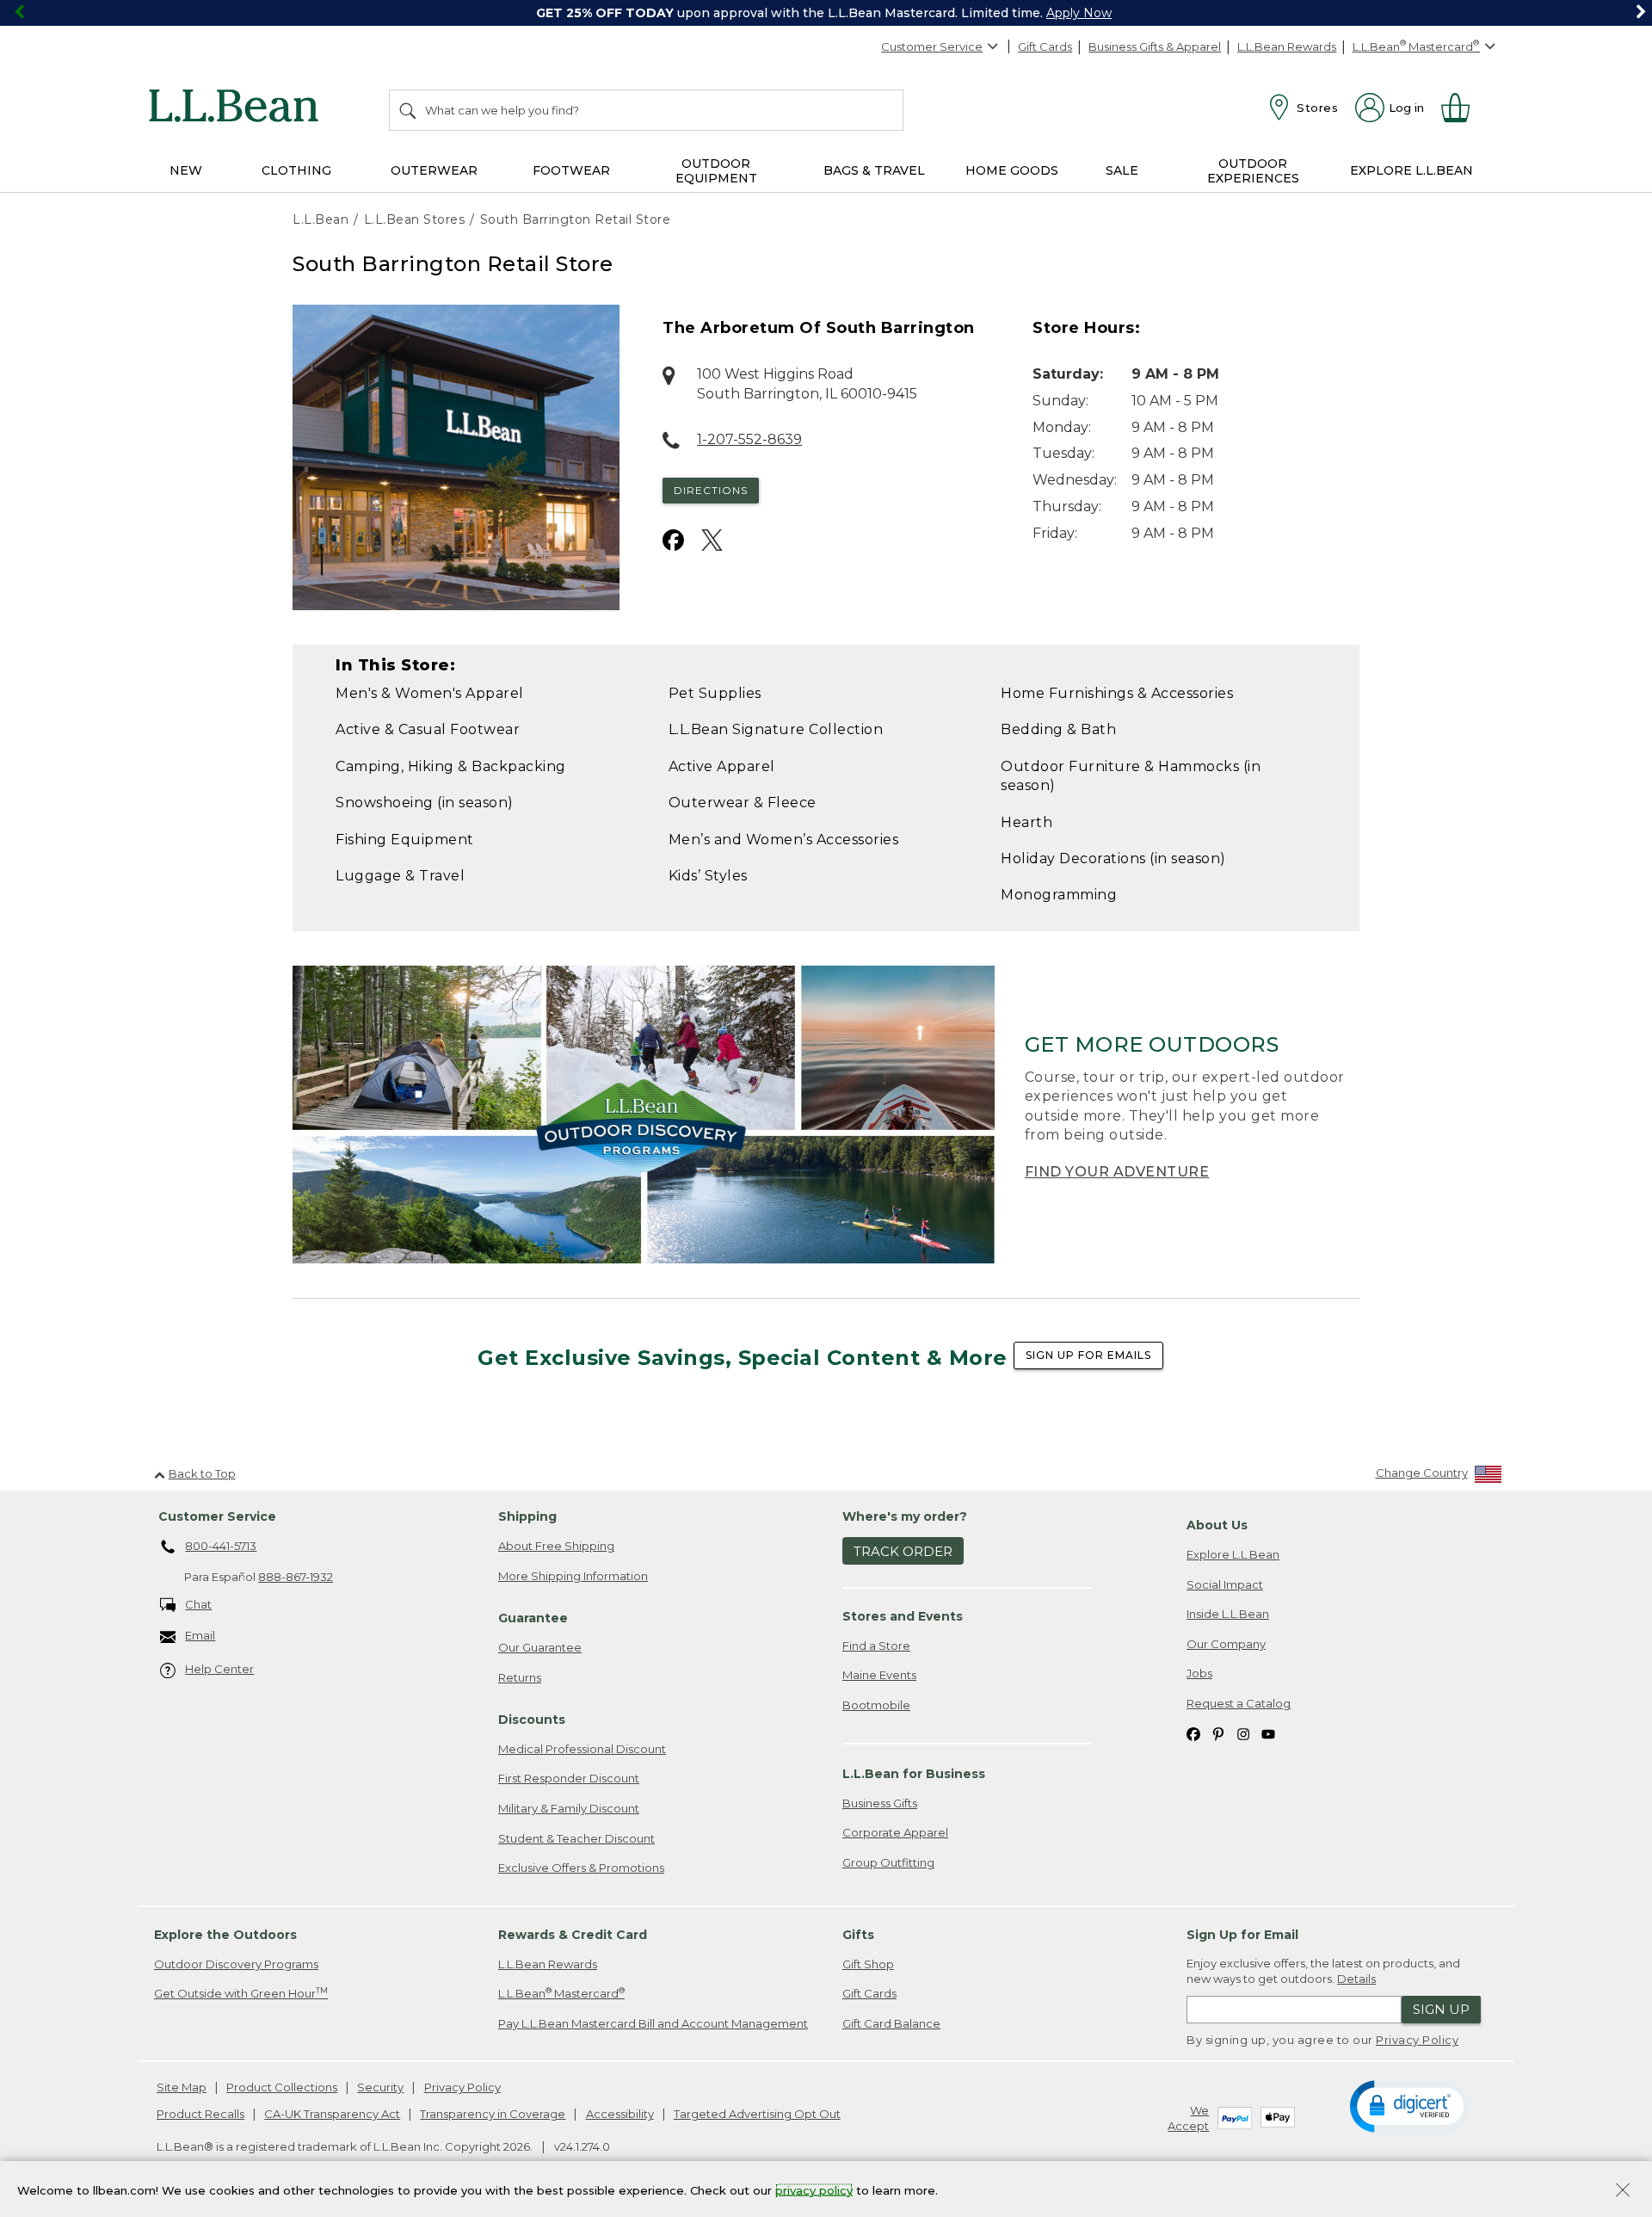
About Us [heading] (1217, 1525)
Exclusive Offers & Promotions (581, 1868)
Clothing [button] (296, 170)
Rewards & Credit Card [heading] (573, 1935)
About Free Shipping (556, 1546)
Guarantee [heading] (533, 1618)
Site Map (182, 2087)
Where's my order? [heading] (905, 1516)
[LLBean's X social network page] (712, 540)
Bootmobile (876, 1705)
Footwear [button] (571, 170)
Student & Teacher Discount (576, 1838)
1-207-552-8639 (749, 439)
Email (200, 1635)
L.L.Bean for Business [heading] (914, 1774)
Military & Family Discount (569, 1808)
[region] (826, 13)
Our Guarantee (540, 1647)
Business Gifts (880, 1803)
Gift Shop (868, 1964)
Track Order (903, 1551)
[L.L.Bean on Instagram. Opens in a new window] (1243, 1733)
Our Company (1226, 1644)
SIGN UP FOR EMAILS (1088, 1355)
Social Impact (1225, 1584)
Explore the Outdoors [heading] (225, 1935)
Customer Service (932, 46)
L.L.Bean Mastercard (561, 1993)
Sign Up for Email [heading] (1242, 1935)
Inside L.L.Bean (1228, 1614)
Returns (520, 1677)
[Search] (409, 110)
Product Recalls (200, 2114)
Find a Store (876, 1646)
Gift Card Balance (891, 2023)
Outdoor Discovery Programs (236, 1964)
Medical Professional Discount (582, 1749)
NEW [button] (186, 170)
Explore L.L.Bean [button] (1412, 170)
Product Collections (282, 2087)
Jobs (1199, 1673)
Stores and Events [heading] (903, 1616)
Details (1356, 1979)
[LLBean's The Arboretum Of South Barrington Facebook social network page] (673, 540)
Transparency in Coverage (493, 2114)
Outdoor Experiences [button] (1253, 171)
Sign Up (1441, 2009)
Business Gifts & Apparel (1155, 46)
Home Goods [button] (1012, 170)
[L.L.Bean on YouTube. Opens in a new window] (1268, 1733)
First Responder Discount (569, 1778)
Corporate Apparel (895, 1832)
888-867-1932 (296, 1577)
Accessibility (620, 2114)
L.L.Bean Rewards (1287, 46)
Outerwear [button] (434, 170)
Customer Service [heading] (217, 1516)
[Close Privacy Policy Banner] (1623, 2192)
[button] (1410, 2105)
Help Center (219, 1669)
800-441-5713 (221, 1546)
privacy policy (814, 2189)
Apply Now (1079, 13)
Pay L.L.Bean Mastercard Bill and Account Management (653, 2023)
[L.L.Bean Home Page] (238, 108)
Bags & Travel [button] (874, 170)
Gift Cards (1045, 46)
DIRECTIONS (711, 490)
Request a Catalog (1239, 1703)
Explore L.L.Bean (1233, 1554)
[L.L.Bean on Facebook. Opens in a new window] (1193, 1733)
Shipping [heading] (527, 1516)
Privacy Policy (1417, 2040)
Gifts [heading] (858, 1935)
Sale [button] (1122, 170)
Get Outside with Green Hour (241, 1993)
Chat (198, 1604)
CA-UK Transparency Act (332, 2114)
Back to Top (202, 1473)
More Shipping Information (573, 1576)
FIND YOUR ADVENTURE (1117, 1172)
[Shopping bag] (1463, 108)
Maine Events (879, 1675)
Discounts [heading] (532, 1720)
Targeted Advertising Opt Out (757, 2114)
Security (380, 2087)
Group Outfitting (888, 1862)
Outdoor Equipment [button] (716, 171)
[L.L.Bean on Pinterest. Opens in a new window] (1218, 1733)
